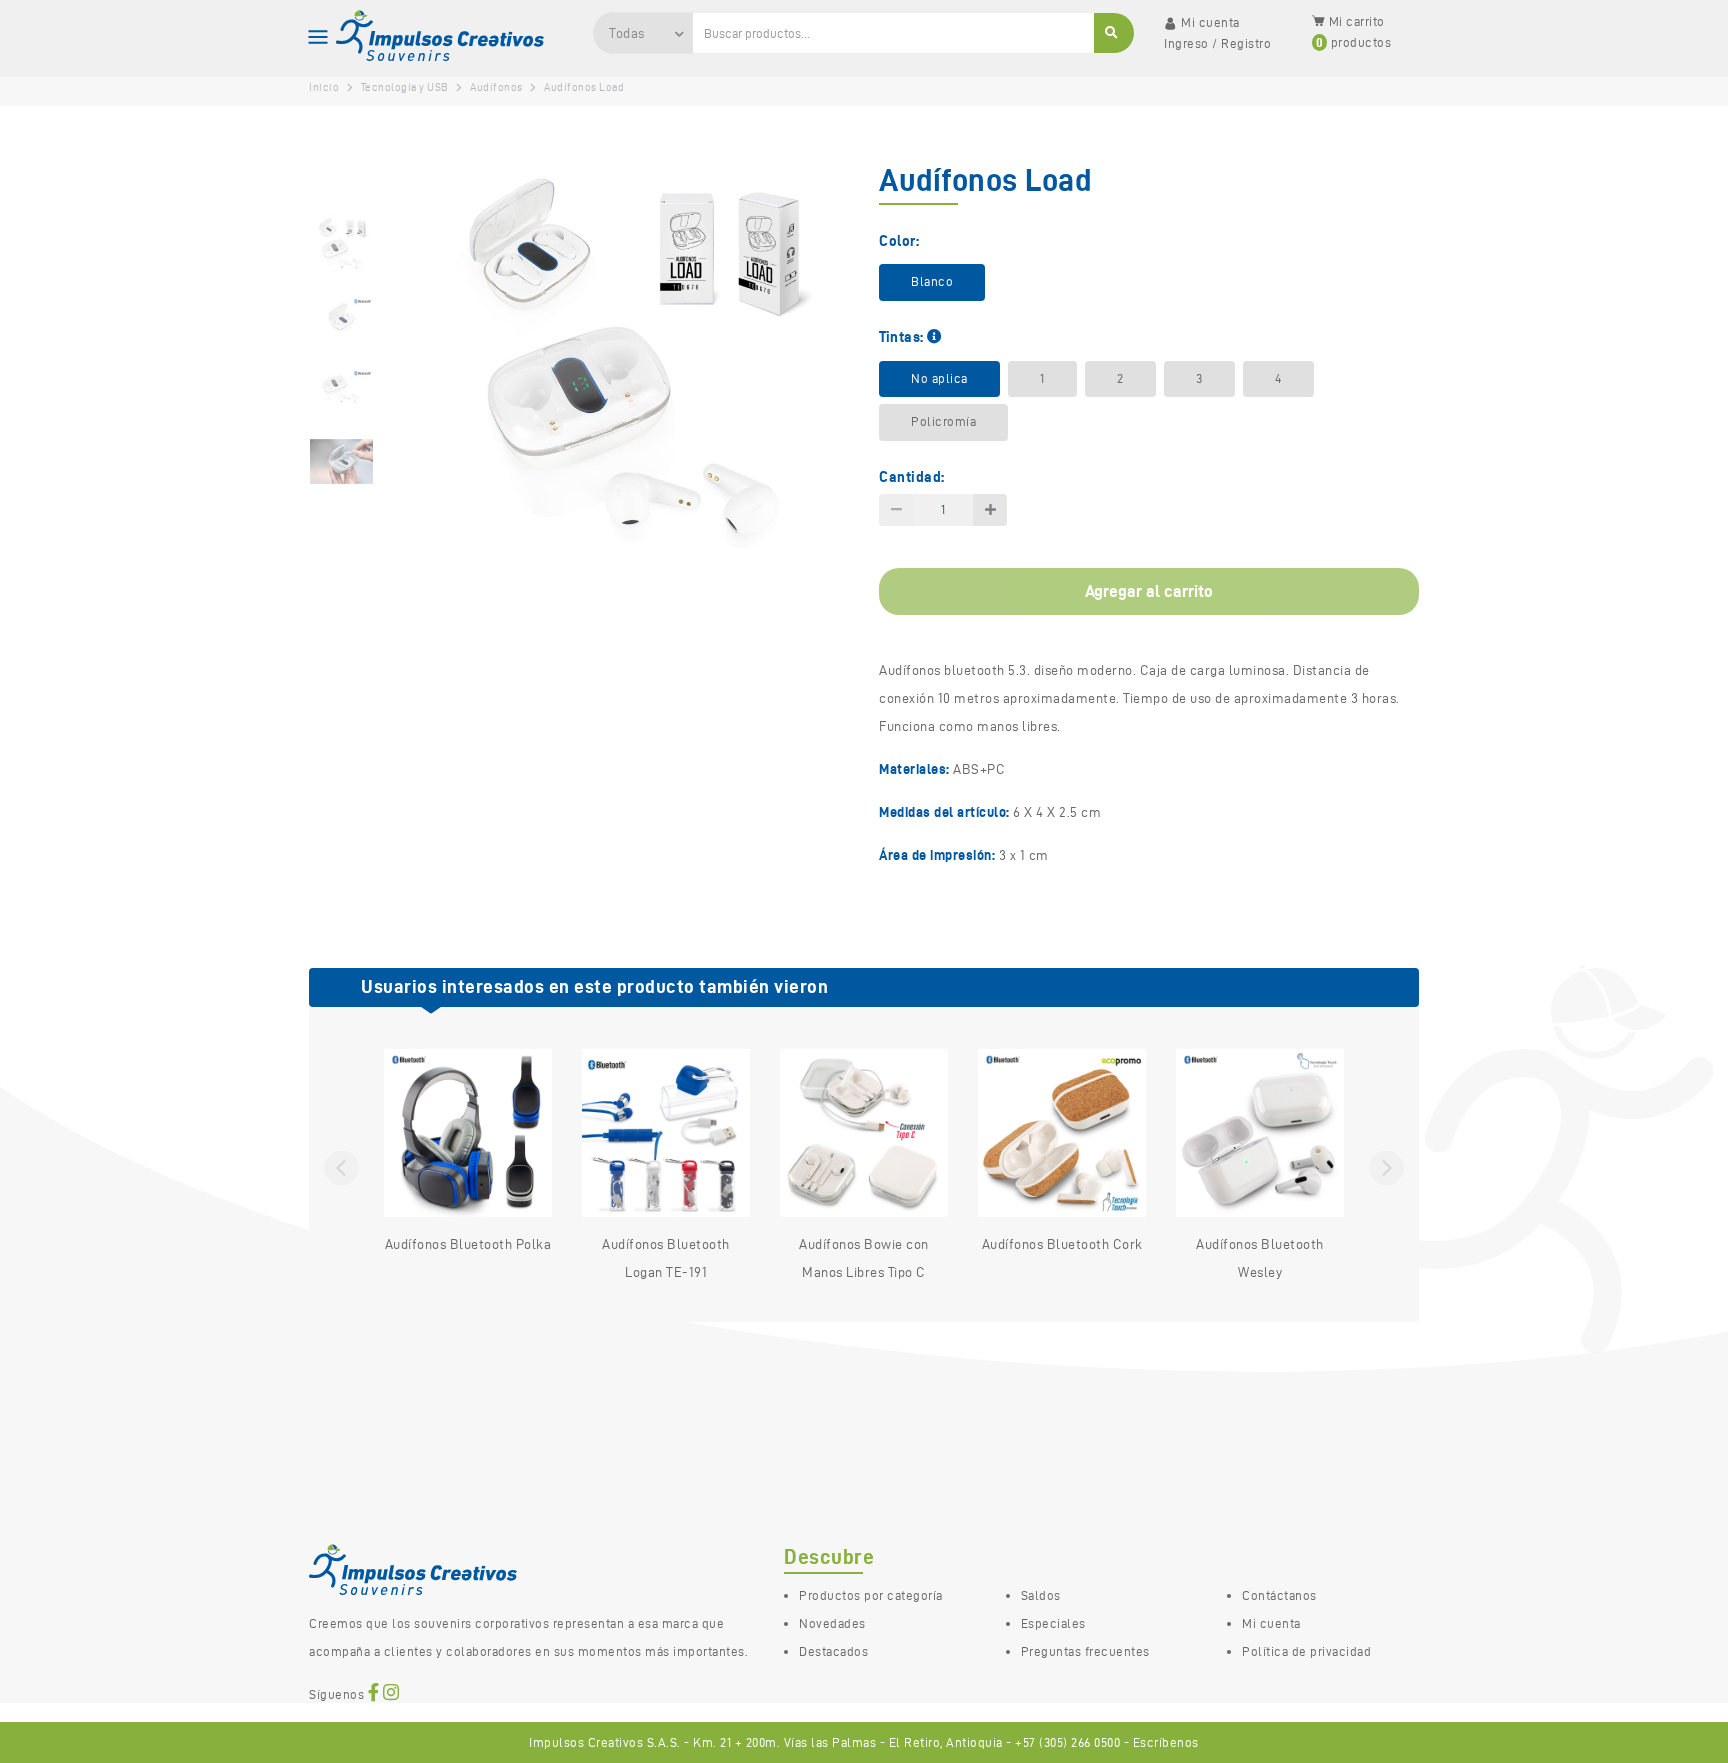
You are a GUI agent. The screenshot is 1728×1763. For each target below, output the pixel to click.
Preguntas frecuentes (1085, 1651)
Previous (341, 1167)
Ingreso (1186, 43)
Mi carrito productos (1354, 32)
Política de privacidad (1306, 1651)
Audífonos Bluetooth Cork (1062, 1244)
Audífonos (496, 87)
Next (1386, 1167)
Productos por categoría (871, 1595)
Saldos (1041, 1595)
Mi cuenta (1271, 1623)
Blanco (932, 281)
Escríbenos (1166, 1742)
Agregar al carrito (1149, 591)
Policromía (943, 421)
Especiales (1053, 1623)
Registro (1246, 43)
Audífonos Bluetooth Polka (468, 1244)
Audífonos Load (584, 87)
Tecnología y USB (405, 87)
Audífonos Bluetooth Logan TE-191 (666, 1258)
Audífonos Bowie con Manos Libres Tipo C (864, 1258)
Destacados (833, 1651)
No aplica (939, 378)
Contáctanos (1279, 1595)
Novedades (832, 1623)
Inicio (324, 87)
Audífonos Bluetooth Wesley (1260, 1258)
